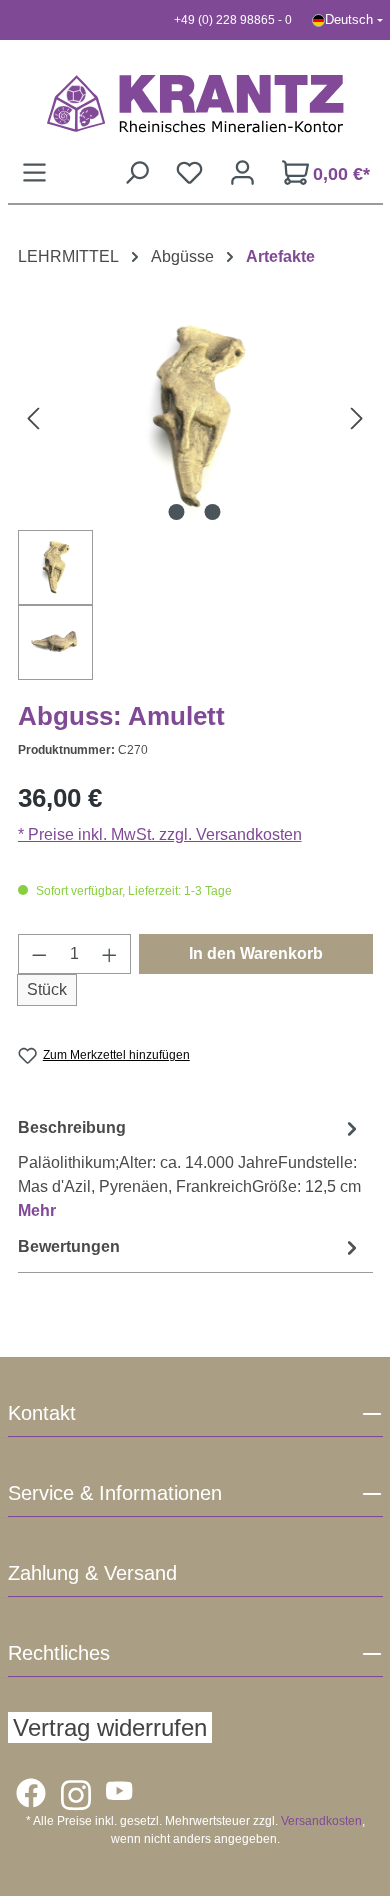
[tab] (190, 1168)
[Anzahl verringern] (39, 954)
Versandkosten (321, 1821)
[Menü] (34, 172)
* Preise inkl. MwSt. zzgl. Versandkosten (160, 834)
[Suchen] (136, 172)
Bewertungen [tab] (69, 1246)
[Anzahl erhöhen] (110, 954)
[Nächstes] (357, 417)
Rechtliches (59, 1653)
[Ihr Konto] (242, 172)
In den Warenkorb (256, 953)
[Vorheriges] (33, 417)
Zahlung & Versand (92, 1573)
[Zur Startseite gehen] (195, 103)
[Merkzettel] (189, 172)
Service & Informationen (115, 1493)
